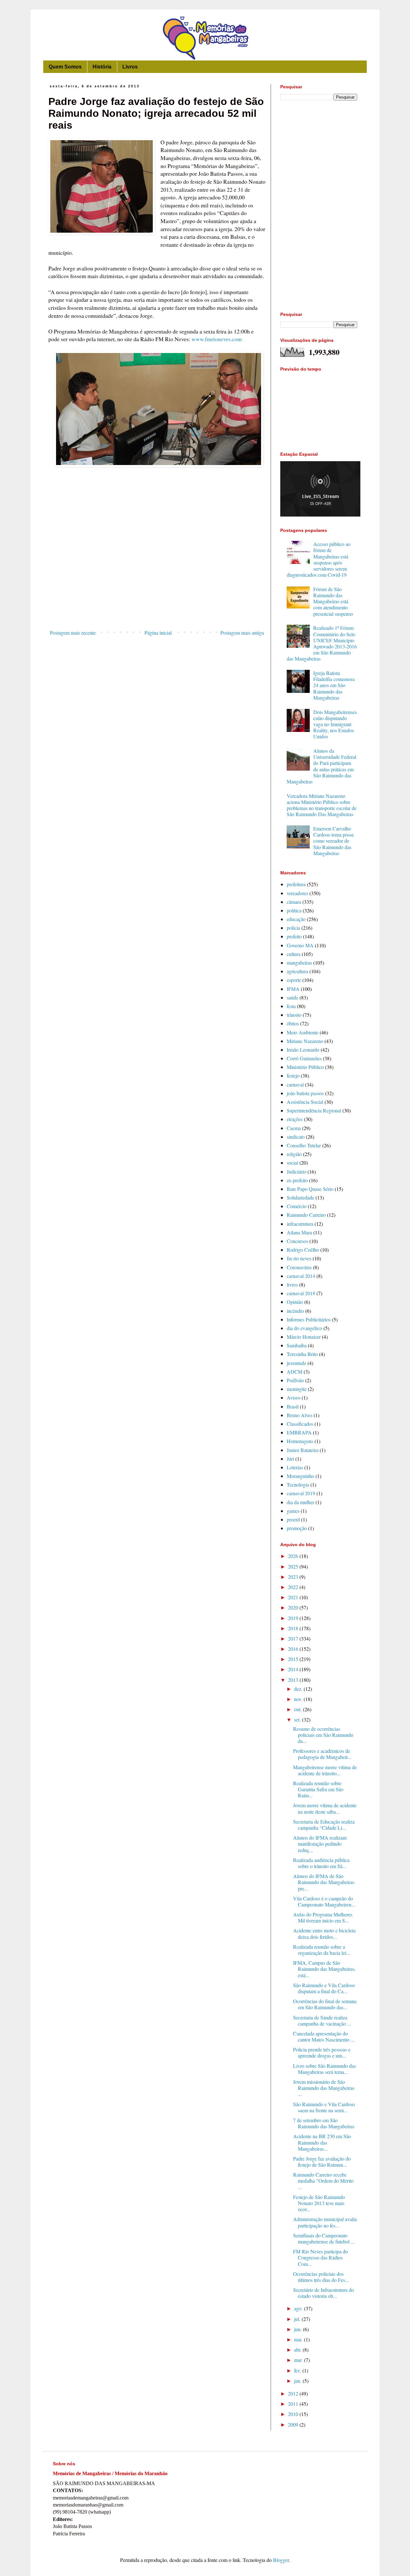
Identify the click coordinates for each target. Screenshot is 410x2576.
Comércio (297, 1206)
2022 (294, 1587)
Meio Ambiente (303, 1032)
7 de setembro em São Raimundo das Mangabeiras (324, 2123)
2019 (294, 1618)
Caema (294, 1128)
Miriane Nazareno (305, 1041)
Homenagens (300, 1441)
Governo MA (300, 945)
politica (294, 910)
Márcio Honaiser (304, 1337)
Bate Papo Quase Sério (310, 1189)
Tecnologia (298, 1485)
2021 (294, 1597)
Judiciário (296, 1172)
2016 (294, 1649)
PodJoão (295, 1380)
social (292, 1163)
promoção (297, 1528)
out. (299, 1709)
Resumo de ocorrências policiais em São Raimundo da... (323, 1735)
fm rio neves (299, 1258)
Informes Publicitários (309, 1319)
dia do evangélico (304, 1328)
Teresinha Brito (302, 1354)
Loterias (295, 1467)
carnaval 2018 (301, 1293)
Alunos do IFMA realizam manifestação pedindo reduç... (320, 1844)
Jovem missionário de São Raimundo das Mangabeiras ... (324, 2088)
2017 (294, 1638)
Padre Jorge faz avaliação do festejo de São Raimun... (322, 2162)
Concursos (297, 1241)
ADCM (295, 1372)
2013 (294, 1680)
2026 (294, 1556)
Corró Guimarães (304, 1058)
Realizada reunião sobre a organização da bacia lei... (322, 1950)
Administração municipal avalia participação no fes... (325, 2222)
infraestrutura (300, 1224)
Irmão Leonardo (303, 1050)
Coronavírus (299, 1267)
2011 (294, 2404)
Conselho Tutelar (304, 1145)
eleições (295, 1119)
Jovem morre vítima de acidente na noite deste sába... (325, 1808)
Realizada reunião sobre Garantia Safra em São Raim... (318, 1789)
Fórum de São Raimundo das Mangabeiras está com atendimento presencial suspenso (333, 601)
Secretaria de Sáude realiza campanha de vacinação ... (322, 2020)
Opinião (295, 1302)
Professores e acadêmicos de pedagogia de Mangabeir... (322, 1754)
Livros (130, 67)
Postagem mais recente (73, 633)
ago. (299, 2308)
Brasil (293, 1406)
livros (292, 1284)
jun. (299, 2329)
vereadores (297, 893)
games (293, 1511)
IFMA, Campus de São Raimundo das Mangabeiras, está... (324, 1969)
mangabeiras (299, 963)
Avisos (294, 1397)
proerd (293, 1519)
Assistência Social (305, 1102)
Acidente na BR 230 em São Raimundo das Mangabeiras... (322, 2142)
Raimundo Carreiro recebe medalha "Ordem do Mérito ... (323, 2181)
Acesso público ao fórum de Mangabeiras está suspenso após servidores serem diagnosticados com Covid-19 (319, 559)
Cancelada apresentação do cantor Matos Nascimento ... (324, 2036)
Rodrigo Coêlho (303, 1250)
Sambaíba (297, 1345)
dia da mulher (300, 1502)
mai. (299, 2339)
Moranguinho (300, 1476)
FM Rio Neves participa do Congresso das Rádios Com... (320, 2257)
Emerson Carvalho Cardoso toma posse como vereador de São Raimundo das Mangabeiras (334, 841)
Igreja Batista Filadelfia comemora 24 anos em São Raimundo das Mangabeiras (334, 685)
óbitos (293, 1023)
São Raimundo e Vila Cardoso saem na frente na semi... (324, 2107)
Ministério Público (305, 1067)
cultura (294, 954)
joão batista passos (305, 1093)
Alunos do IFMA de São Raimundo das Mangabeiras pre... (324, 1882)
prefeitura (296, 884)
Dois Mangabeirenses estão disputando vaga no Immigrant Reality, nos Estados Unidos (335, 724)
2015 (294, 1659)
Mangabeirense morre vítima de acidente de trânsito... (325, 1770)
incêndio (295, 1311)
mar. (299, 2360)
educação (296, 919)
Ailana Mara (299, 1232)
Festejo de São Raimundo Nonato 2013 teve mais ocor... (319, 2203)
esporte (294, 980)
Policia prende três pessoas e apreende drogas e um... (322, 2052)
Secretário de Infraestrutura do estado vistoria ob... (324, 2293)
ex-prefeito (297, 1180)
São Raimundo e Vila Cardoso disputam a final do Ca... (324, 1988)
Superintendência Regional (314, 1110)
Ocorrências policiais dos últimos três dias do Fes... (321, 2277)
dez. (299, 1689)
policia (293, 928)
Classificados (300, 1424)
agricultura (297, 971)
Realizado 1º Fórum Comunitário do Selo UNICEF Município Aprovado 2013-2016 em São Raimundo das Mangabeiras (322, 643)
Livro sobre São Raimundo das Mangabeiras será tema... (324, 2069)
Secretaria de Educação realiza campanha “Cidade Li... (324, 1825)
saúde (292, 997)
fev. (298, 2370)
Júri (290, 1459)
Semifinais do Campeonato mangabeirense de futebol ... (324, 2238)
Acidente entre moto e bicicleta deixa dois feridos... (324, 1933)
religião (294, 1154)
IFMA (293, 989)
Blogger (281, 2560)
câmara (294, 902)
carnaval (295, 1084)
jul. (298, 2319)
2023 (294, 1577)
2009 (294, 2424)
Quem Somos (65, 67)
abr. (298, 2350)
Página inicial (158, 633)
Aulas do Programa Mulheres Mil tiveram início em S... (323, 1917)
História (102, 67)
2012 (294, 2393)
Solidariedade (300, 1197)
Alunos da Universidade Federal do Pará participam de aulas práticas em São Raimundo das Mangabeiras (321, 766)
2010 (294, 2414)
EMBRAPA (299, 1432)
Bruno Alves (299, 1415)
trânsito (294, 1015)
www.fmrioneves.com (217, 339)
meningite (297, 1389)
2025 (294, 1566)
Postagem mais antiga (242, 633)
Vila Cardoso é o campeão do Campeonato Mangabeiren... (324, 1901)
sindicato (296, 1137)
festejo (293, 1075)
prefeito (294, 936)
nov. (299, 1699)
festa (291, 1006)
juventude (296, 1363)
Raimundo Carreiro (306, 1215)
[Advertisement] (157, 574)
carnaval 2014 (301, 1276)
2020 (294, 1607)
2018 (294, 1628)
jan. (298, 2381)
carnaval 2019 (301, 1493)
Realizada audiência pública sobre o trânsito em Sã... (321, 1863)
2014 (294, 1669)
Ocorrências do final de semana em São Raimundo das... (325, 2004)
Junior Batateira (303, 1450)
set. (298, 1719)
